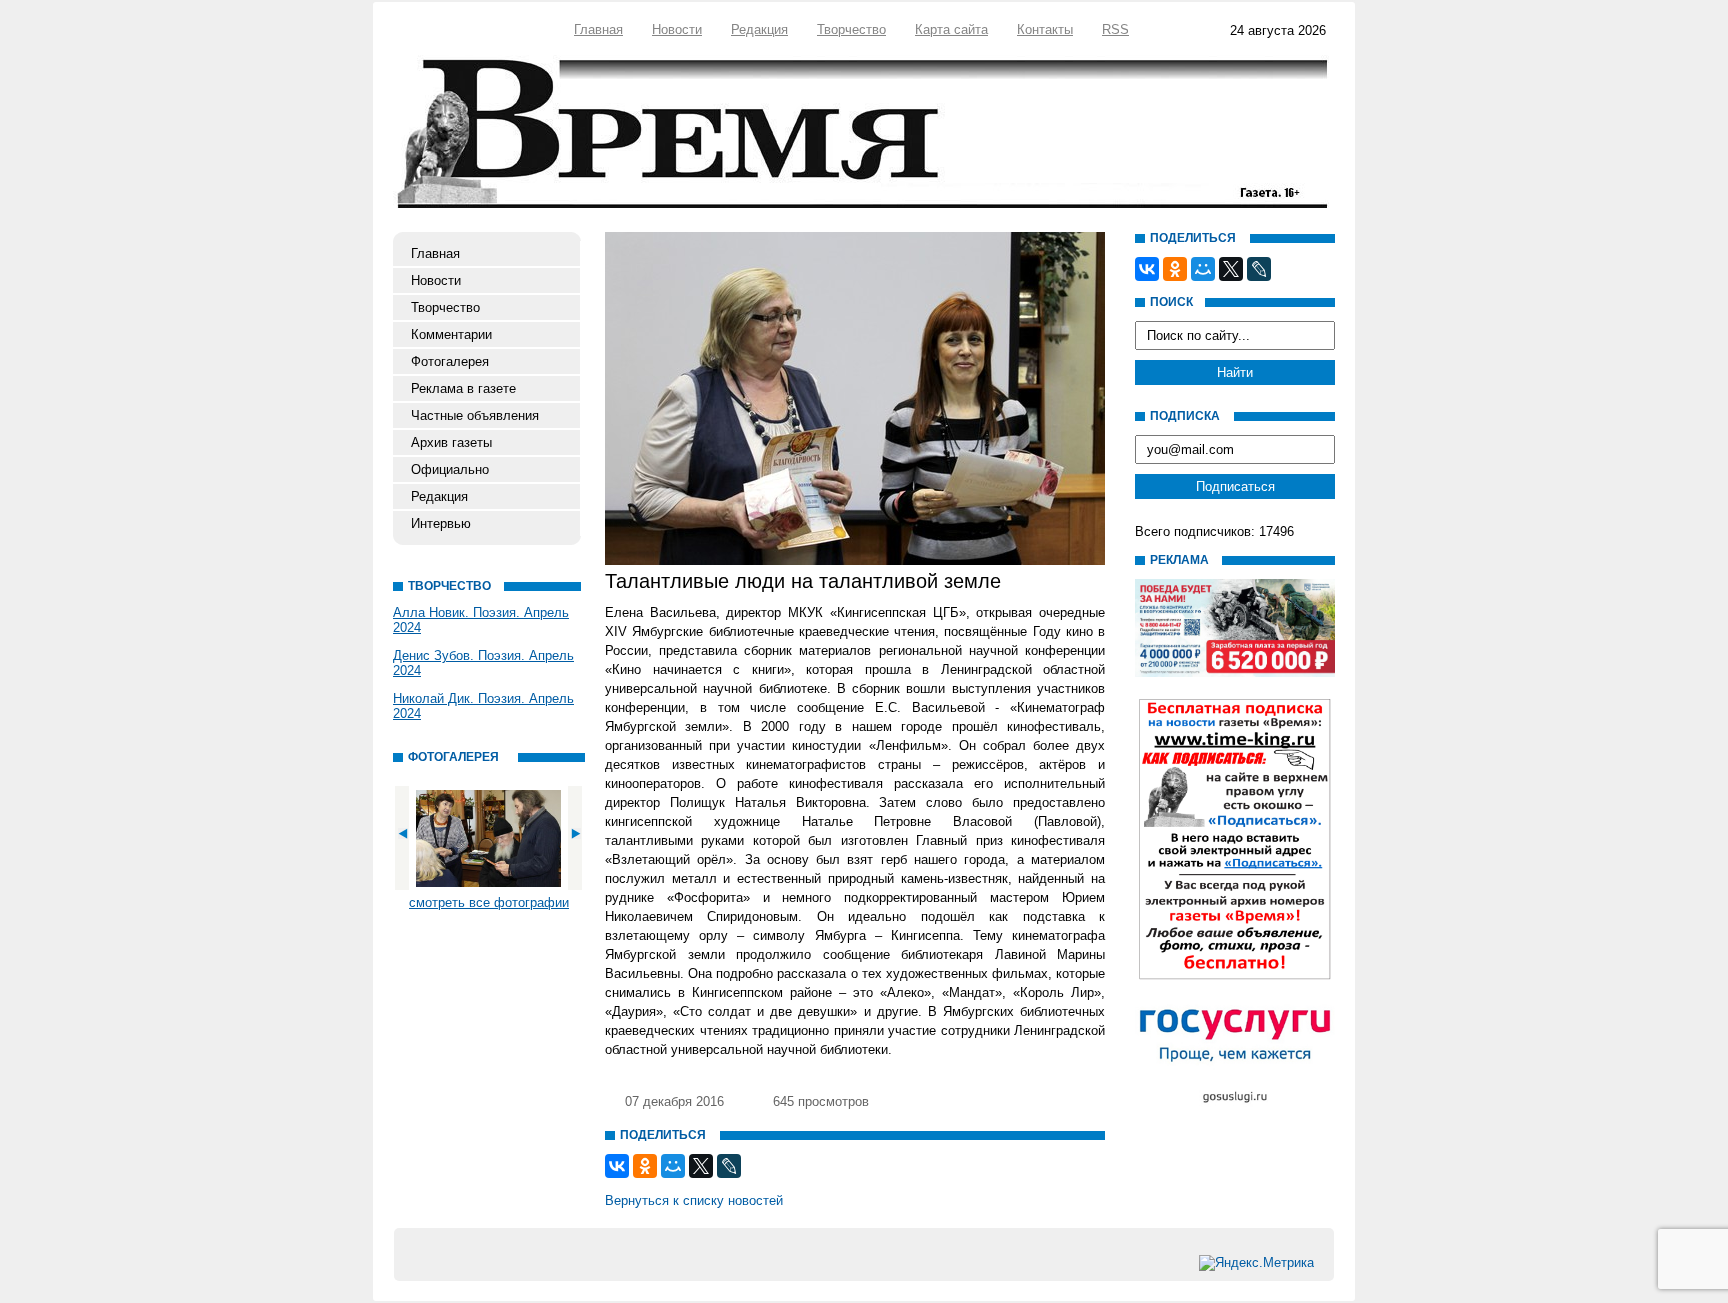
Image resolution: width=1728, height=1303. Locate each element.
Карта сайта (951, 29)
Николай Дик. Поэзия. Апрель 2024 (483, 706)
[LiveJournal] (729, 1166)
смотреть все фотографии (489, 902)
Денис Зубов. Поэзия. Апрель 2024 (483, 663)
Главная (598, 29)
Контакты (1045, 29)
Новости (677, 29)
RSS (1115, 29)
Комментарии (451, 334)
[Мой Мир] (673, 1166)
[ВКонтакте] (617, 1166)
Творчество (851, 29)
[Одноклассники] (645, 1166)
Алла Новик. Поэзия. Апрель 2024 (481, 620)
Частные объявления (475, 415)
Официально (450, 469)
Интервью (441, 523)
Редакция (759, 29)
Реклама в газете (463, 388)
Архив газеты (451, 442)
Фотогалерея (450, 361)
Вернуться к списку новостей (694, 1200)
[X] (701, 1166)
